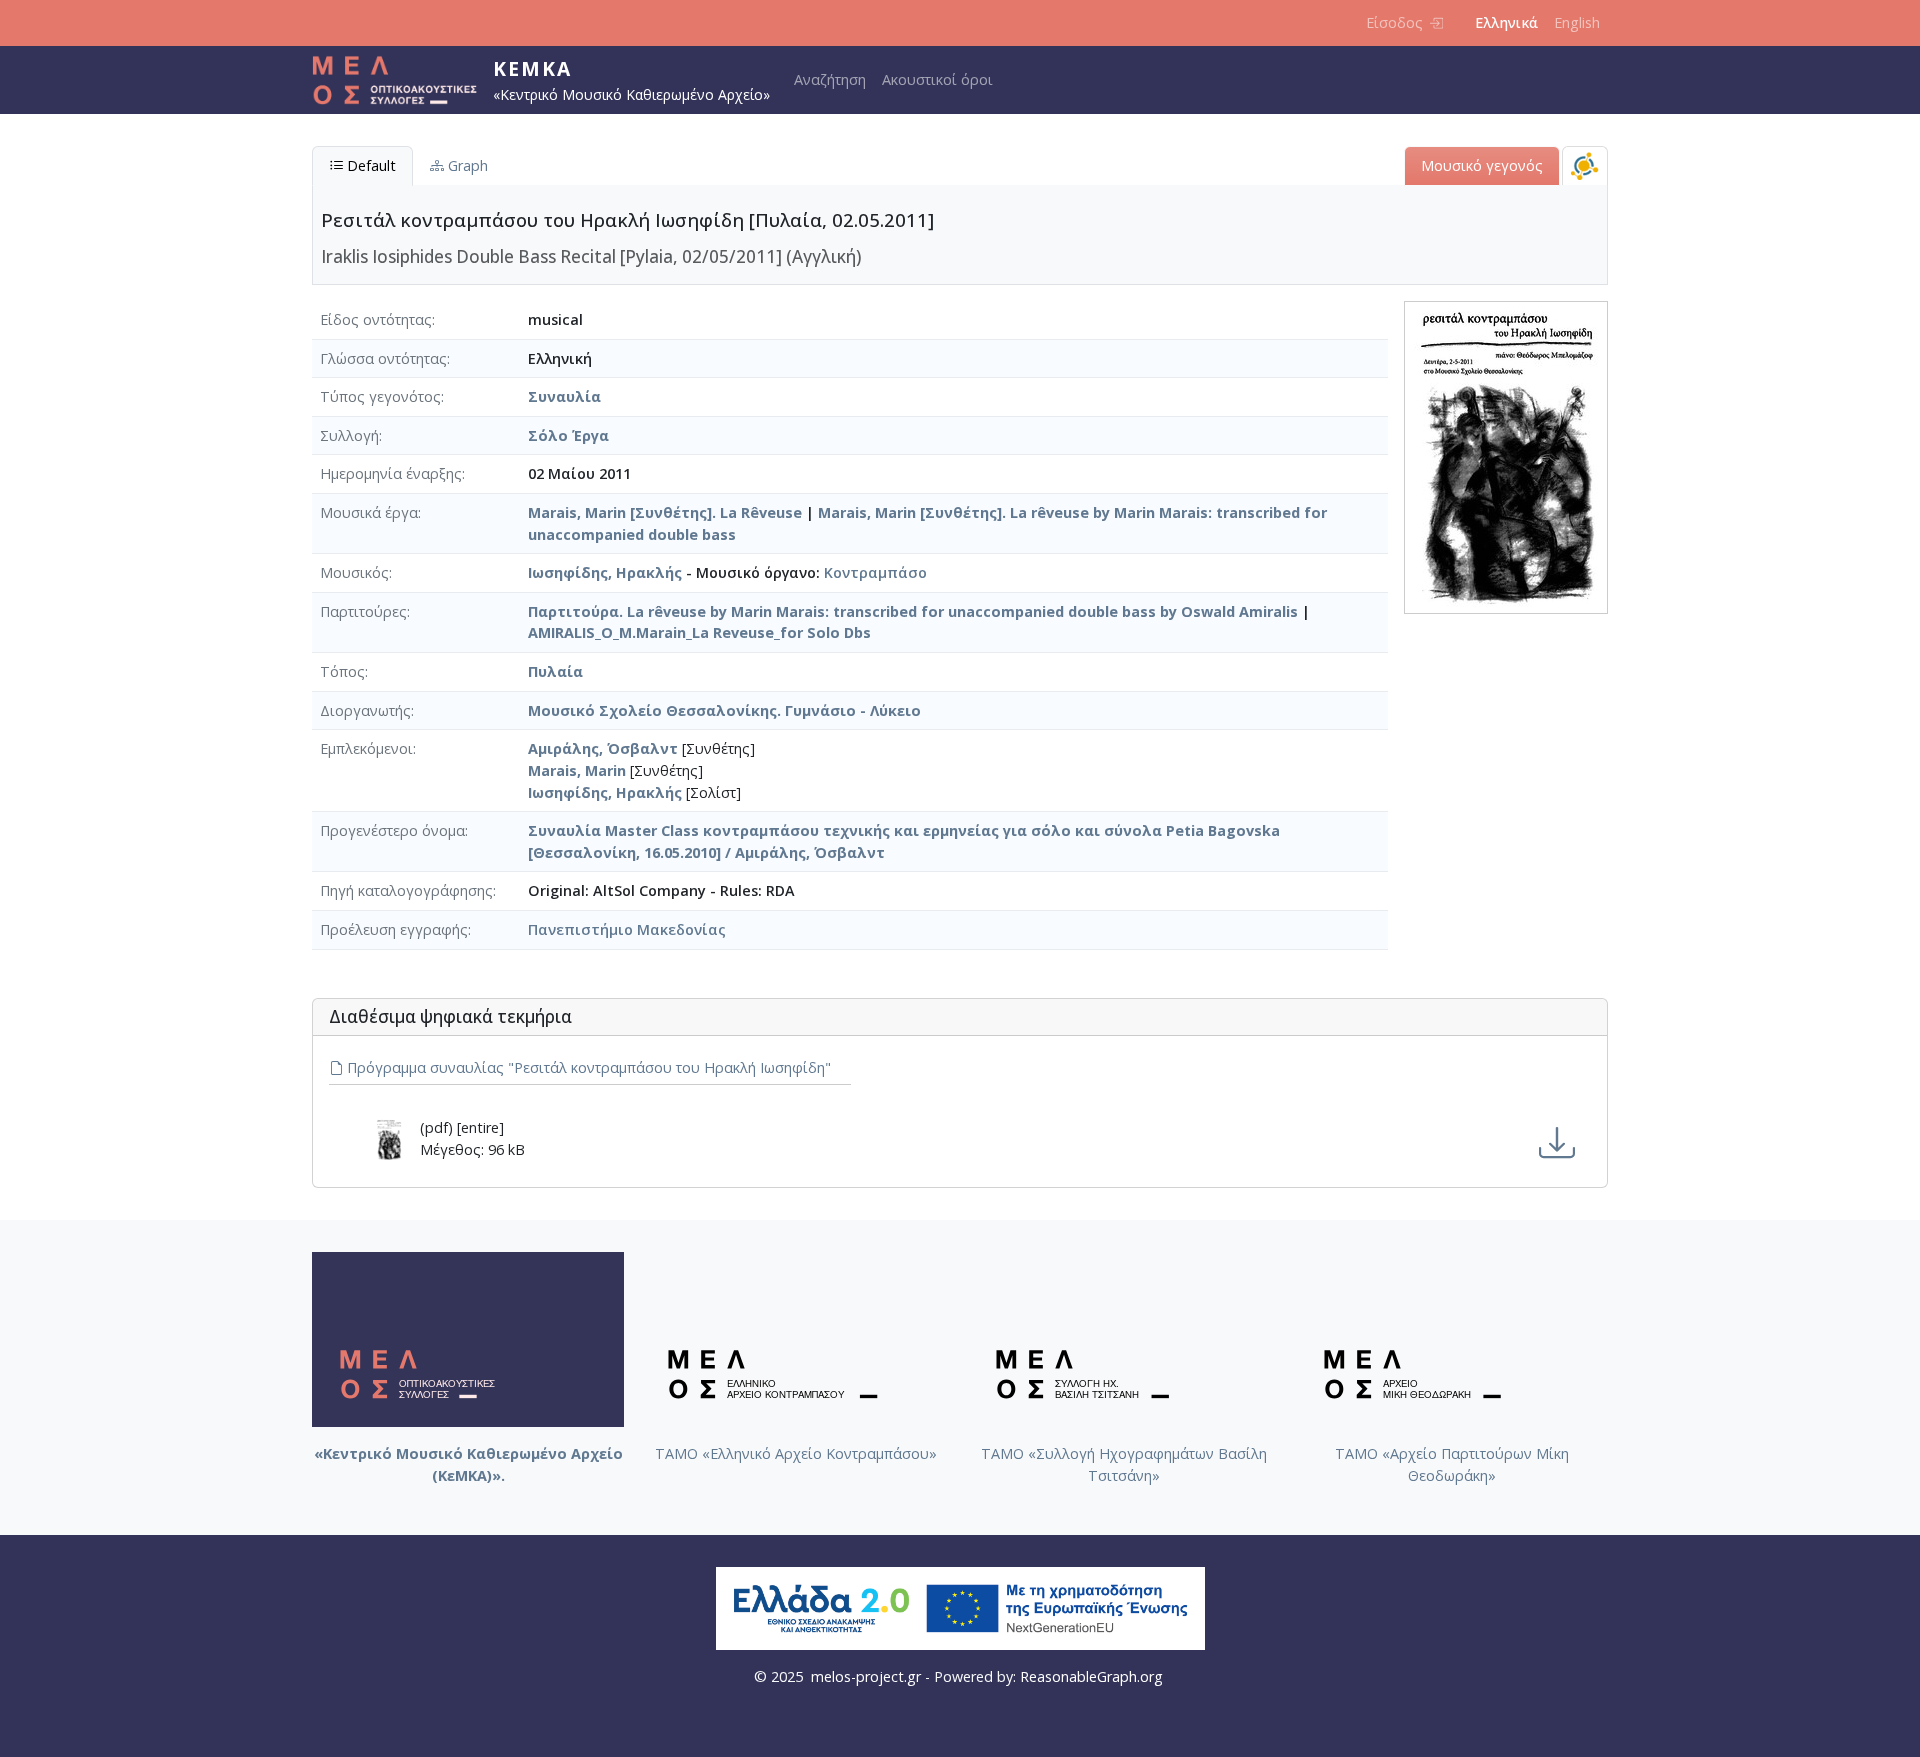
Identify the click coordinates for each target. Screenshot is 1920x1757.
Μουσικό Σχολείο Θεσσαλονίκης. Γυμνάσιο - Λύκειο (724, 710)
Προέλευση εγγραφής (394, 929)
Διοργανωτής (365, 710)
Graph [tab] (466, 165)
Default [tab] (369, 165)
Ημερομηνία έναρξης (391, 473)
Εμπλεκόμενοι (366, 748)
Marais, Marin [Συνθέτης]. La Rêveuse (665, 512)
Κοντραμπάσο (875, 572)
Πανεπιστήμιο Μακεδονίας (627, 929)
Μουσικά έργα (369, 512)
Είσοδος (1394, 22)
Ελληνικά (1506, 22)
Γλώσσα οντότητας (383, 358)
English (1577, 22)
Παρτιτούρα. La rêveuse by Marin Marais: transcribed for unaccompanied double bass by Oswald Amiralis (913, 611)
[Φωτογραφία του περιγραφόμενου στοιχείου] (1506, 455)
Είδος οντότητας (376, 319)
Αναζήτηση (830, 79)
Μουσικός (354, 572)
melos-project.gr (866, 1676)
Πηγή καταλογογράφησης (406, 890)
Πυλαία (555, 671)
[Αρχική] (402, 80)
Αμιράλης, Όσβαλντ (603, 748)
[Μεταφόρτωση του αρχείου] (1557, 1143)
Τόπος (342, 671)
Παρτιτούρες (363, 611)
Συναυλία (564, 396)
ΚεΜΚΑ (532, 68)
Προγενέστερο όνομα (392, 830)
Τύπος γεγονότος (380, 396)
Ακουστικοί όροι (937, 79)
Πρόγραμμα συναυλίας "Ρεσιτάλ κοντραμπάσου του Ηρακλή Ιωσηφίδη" (587, 1067)
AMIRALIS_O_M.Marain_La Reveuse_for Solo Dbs (699, 632)
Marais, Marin (577, 770)
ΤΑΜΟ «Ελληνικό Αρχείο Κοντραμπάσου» (796, 1453)
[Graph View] (1585, 165)
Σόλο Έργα (568, 435)
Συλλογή (349, 435)
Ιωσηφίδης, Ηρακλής (605, 572)
